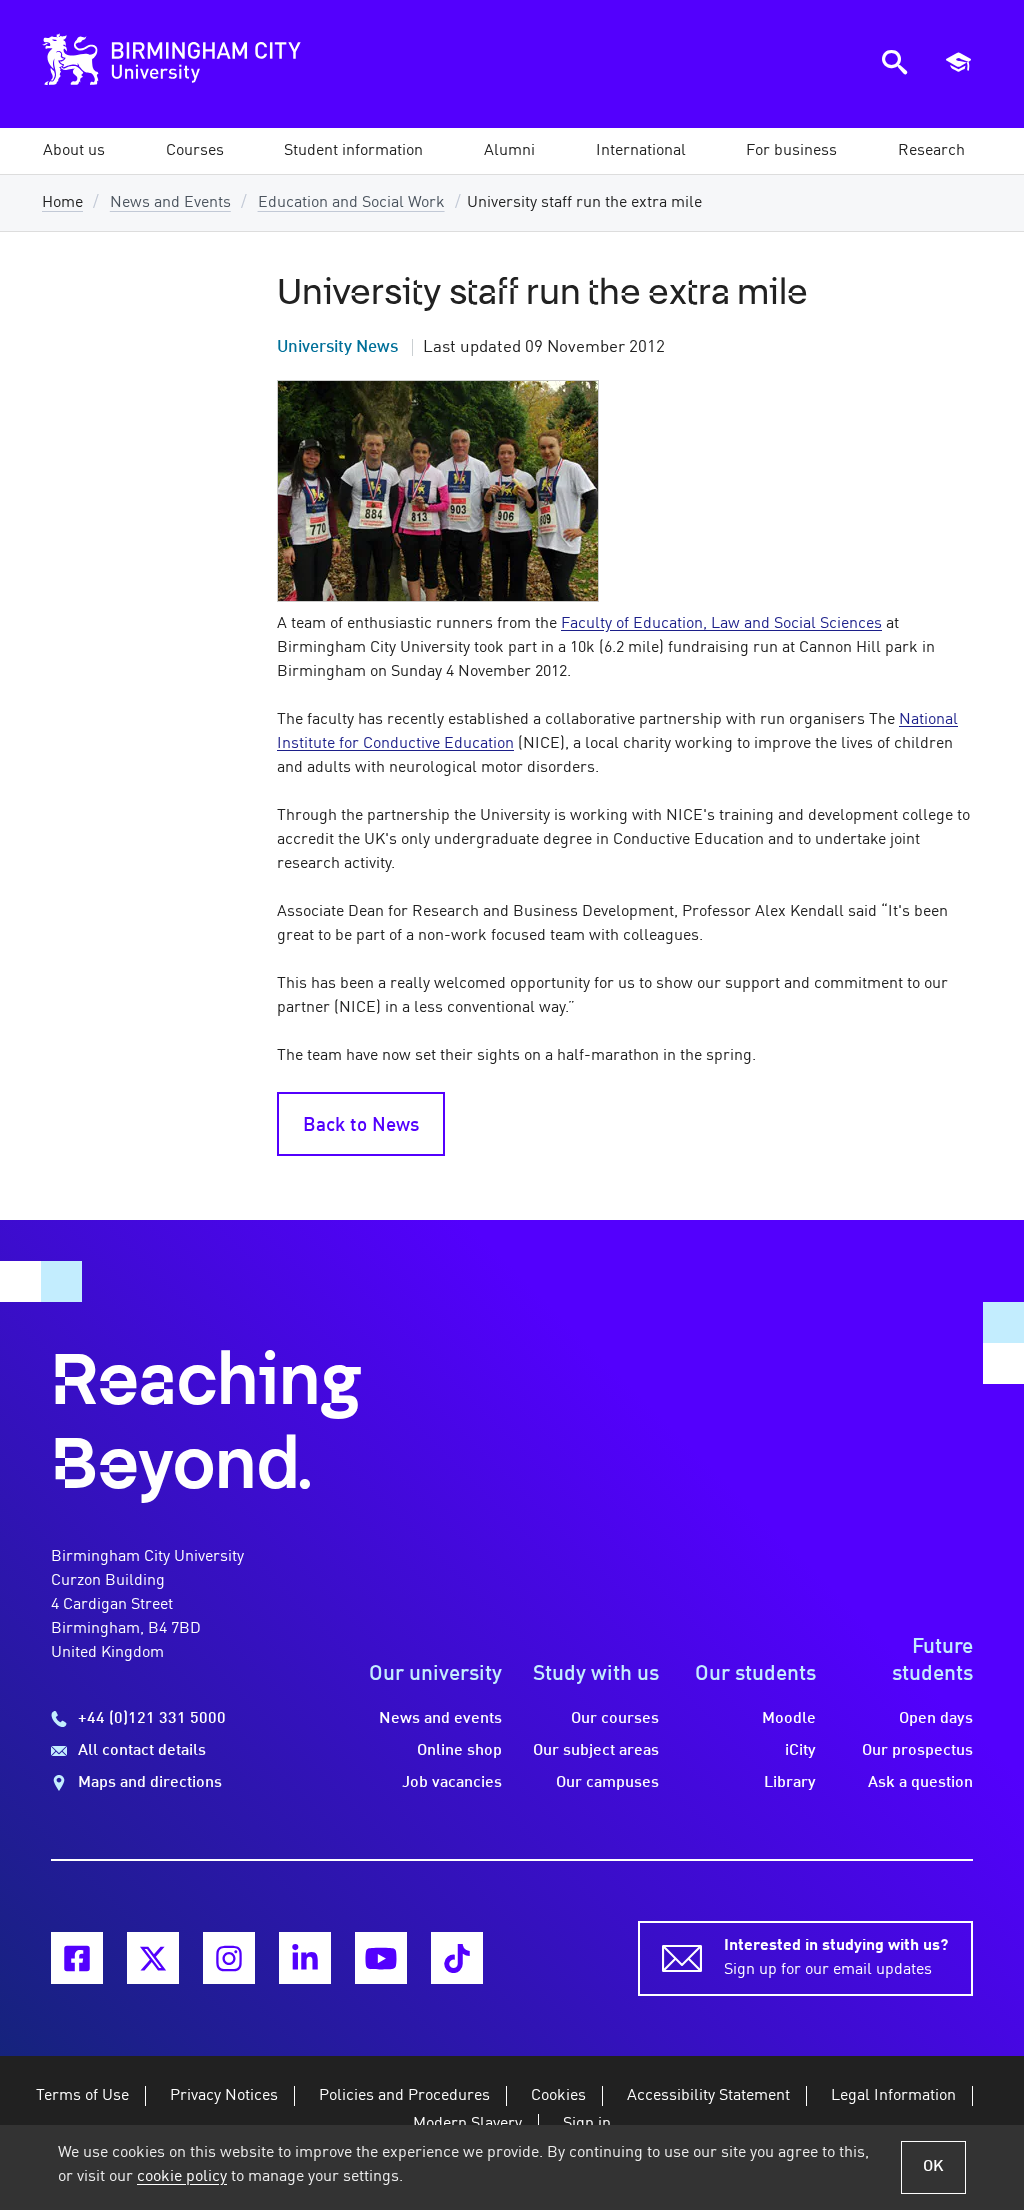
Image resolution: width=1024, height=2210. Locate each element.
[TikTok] (457, 1958)
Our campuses (607, 1783)
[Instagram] (229, 1958)
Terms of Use (82, 2096)
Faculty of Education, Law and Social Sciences (721, 624)
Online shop (459, 1751)
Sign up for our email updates (836, 1958)
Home (62, 203)
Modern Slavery (467, 2124)
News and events (440, 1719)
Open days (936, 1719)
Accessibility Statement (708, 2096)
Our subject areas (596, 1751)
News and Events (170, 203)
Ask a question (920, 1783)
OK (933, 2167)
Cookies (558, 2096)
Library (790, 1783)
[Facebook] (77, 1958)
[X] (153, 1958)
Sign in (587, 2124)
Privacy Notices (224, 2096)
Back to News (361, 1126)
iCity (800, 1751)
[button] (74, 151)
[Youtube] (381, 1958)
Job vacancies (452, 1783)
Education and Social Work (351, 203)
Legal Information (893, 2096)
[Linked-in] (305, 1958)
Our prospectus (917, 1751)
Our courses (615, 1719)
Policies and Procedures (404, 2096)
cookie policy (182, 2177)
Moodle (789, 1719)
